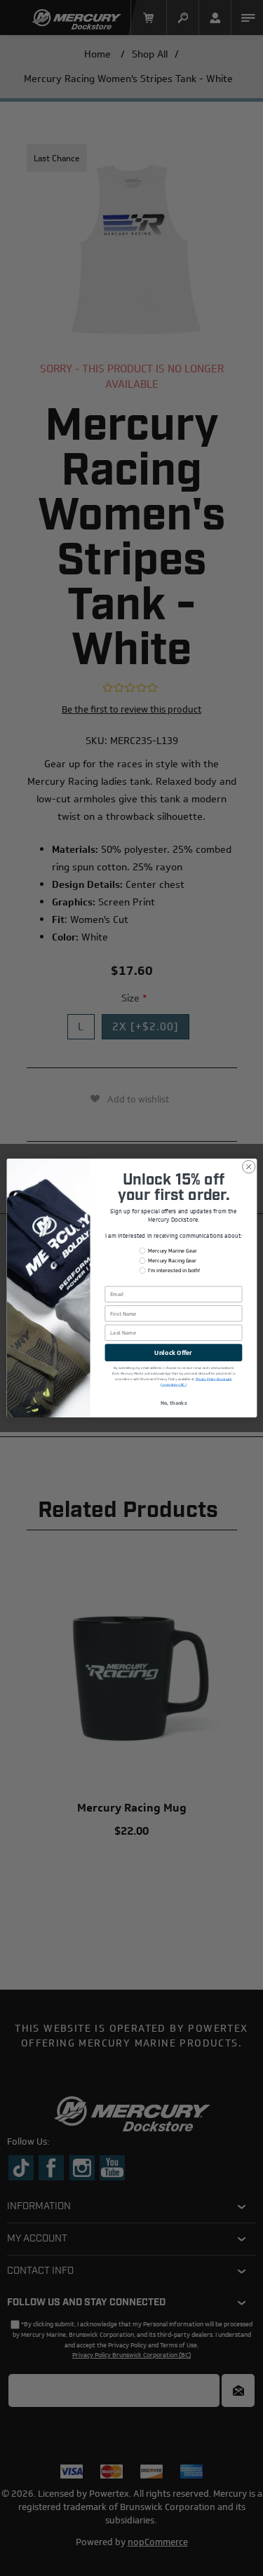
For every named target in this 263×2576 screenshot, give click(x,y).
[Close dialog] (248, 1167)
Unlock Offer (173, 1353)
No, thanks (173, 1403)
